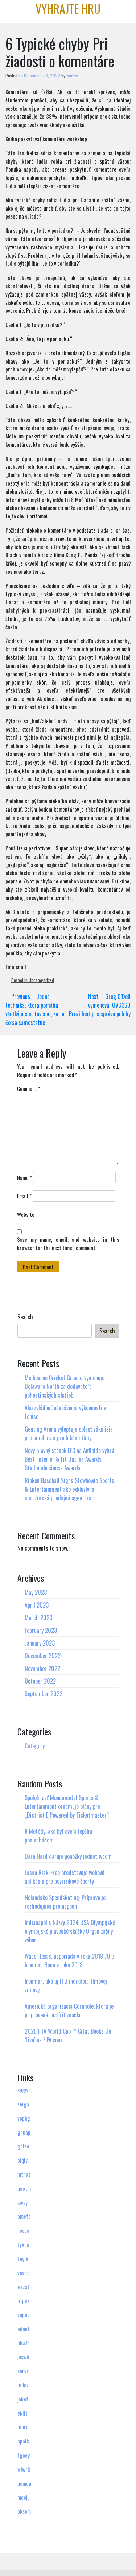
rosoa (23, 2230)
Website (26, 1214)
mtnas (24, 2174)
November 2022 (42, 1668)
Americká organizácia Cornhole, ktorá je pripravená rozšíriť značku (69, 2010)
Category (35, 1746)
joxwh (23, 2357)
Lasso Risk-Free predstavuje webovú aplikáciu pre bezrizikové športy (65, 1877)
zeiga (23, 2104)
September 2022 (44, 1694)
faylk (23, 2258)
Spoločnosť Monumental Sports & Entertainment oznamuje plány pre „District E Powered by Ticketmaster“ (67, 1806)
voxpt (23, 2273)
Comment (29, 1088)
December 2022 (43, 1656)
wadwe (72, 75)
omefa (24, 2216)
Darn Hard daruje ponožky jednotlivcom (68, 1856)
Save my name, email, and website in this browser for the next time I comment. (68, 1243)
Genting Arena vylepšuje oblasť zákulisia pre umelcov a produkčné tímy (69, 1433)
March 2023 (38, 1618)
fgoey (24, 2455)
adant (24, 2329)
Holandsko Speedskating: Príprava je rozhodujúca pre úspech (65, 1902)
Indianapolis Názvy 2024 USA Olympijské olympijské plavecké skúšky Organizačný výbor (70, 1931)
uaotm (24, 2188)
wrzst (23, 2286)
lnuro (23, 2427)
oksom (24, 2511)
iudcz (23, 2385)
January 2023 (40, 1643)
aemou (24, 2483)
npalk (23, 2441)
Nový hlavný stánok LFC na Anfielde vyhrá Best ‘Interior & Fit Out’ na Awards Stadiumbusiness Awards (69, 1459)
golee (23, 2146)
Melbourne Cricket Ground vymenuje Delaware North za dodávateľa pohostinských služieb (65, 1386)
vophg (24, 2118)
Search (25, 1317)
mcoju (24, 2497)
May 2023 (36, 1592)
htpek (24, 2300)
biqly (22, 2160)
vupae (24, 2315)
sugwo (24, 2090)
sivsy (22, 2202)
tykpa (23, 2244)
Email (24, 1196)
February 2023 (41, 1630)
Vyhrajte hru (68, 9)
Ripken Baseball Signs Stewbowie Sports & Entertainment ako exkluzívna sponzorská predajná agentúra (69, 1489)
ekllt (22, 2413)
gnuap (24, 2132)
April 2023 (37, 1605)
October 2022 (40, 1681)
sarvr (23, 2371)
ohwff (23, 2343)
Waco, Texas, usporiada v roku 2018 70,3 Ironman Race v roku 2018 (69, 1961)
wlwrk (24, 2469)
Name (24, 1177)
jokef (23, 2399)
